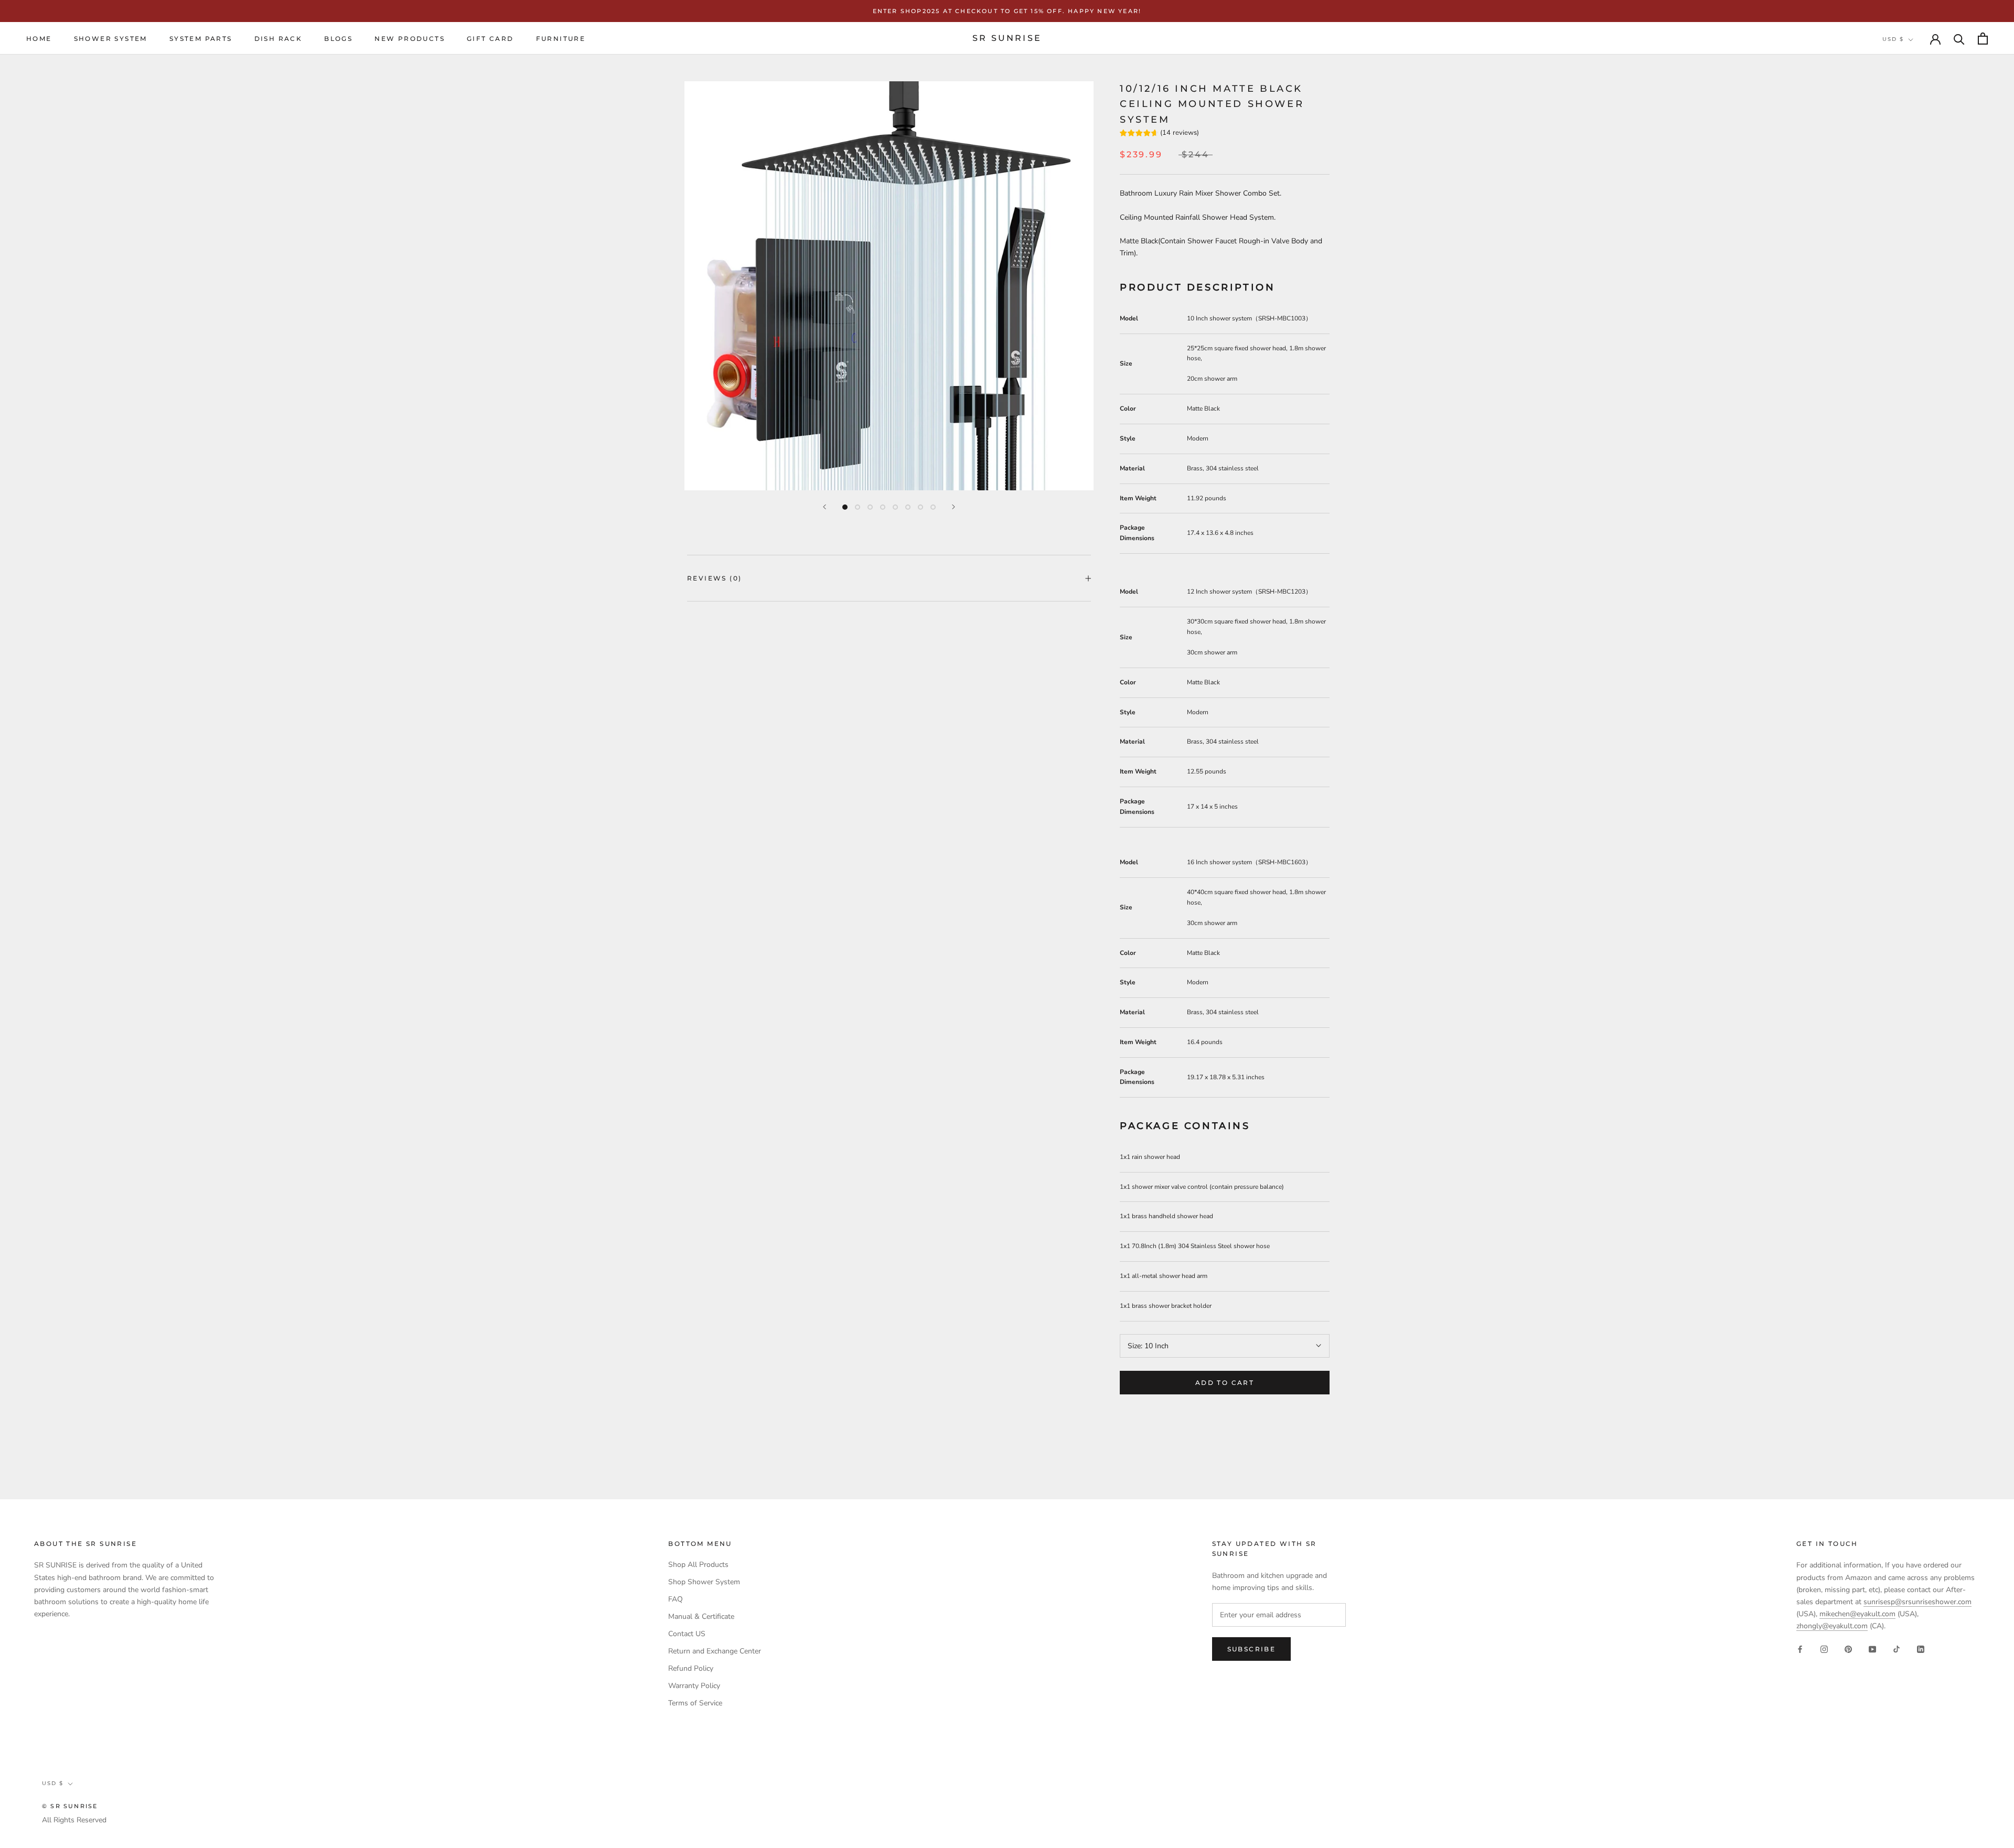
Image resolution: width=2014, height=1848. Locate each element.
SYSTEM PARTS (201, 39)
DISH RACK (278, 39)
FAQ (676, 1599)
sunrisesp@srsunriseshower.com (1917, 1602)
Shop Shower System (704, 1582)
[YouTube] (1872, 1648)
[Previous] (824, 507)
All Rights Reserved (74, 1820)
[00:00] (889, 286)
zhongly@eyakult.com (1832, 1626)
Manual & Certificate (701, 1616)
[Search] (1959, 39)
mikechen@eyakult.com (1857, 1614)
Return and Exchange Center (715, 1651)
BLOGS (338, 39)
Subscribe (1252, 1649)
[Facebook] (1800, 1648)
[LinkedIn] (1921, 1648)
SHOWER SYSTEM (111, 39)
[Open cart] (1983, 39)
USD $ (1893, 40)
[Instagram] (1824, 1648)
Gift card (490, 39)
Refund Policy (691, 1668)
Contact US (687, 1634)
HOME (39, 39)
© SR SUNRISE (70, 1806)
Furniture (561, 39)
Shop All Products (698, 1565)
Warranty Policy (694, 1686)
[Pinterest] (1848, 1648)
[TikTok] (1897, 1648)
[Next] (954, 507)
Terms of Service (695, 1703)
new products (410, 39)
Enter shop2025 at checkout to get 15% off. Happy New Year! (1007, 11)
